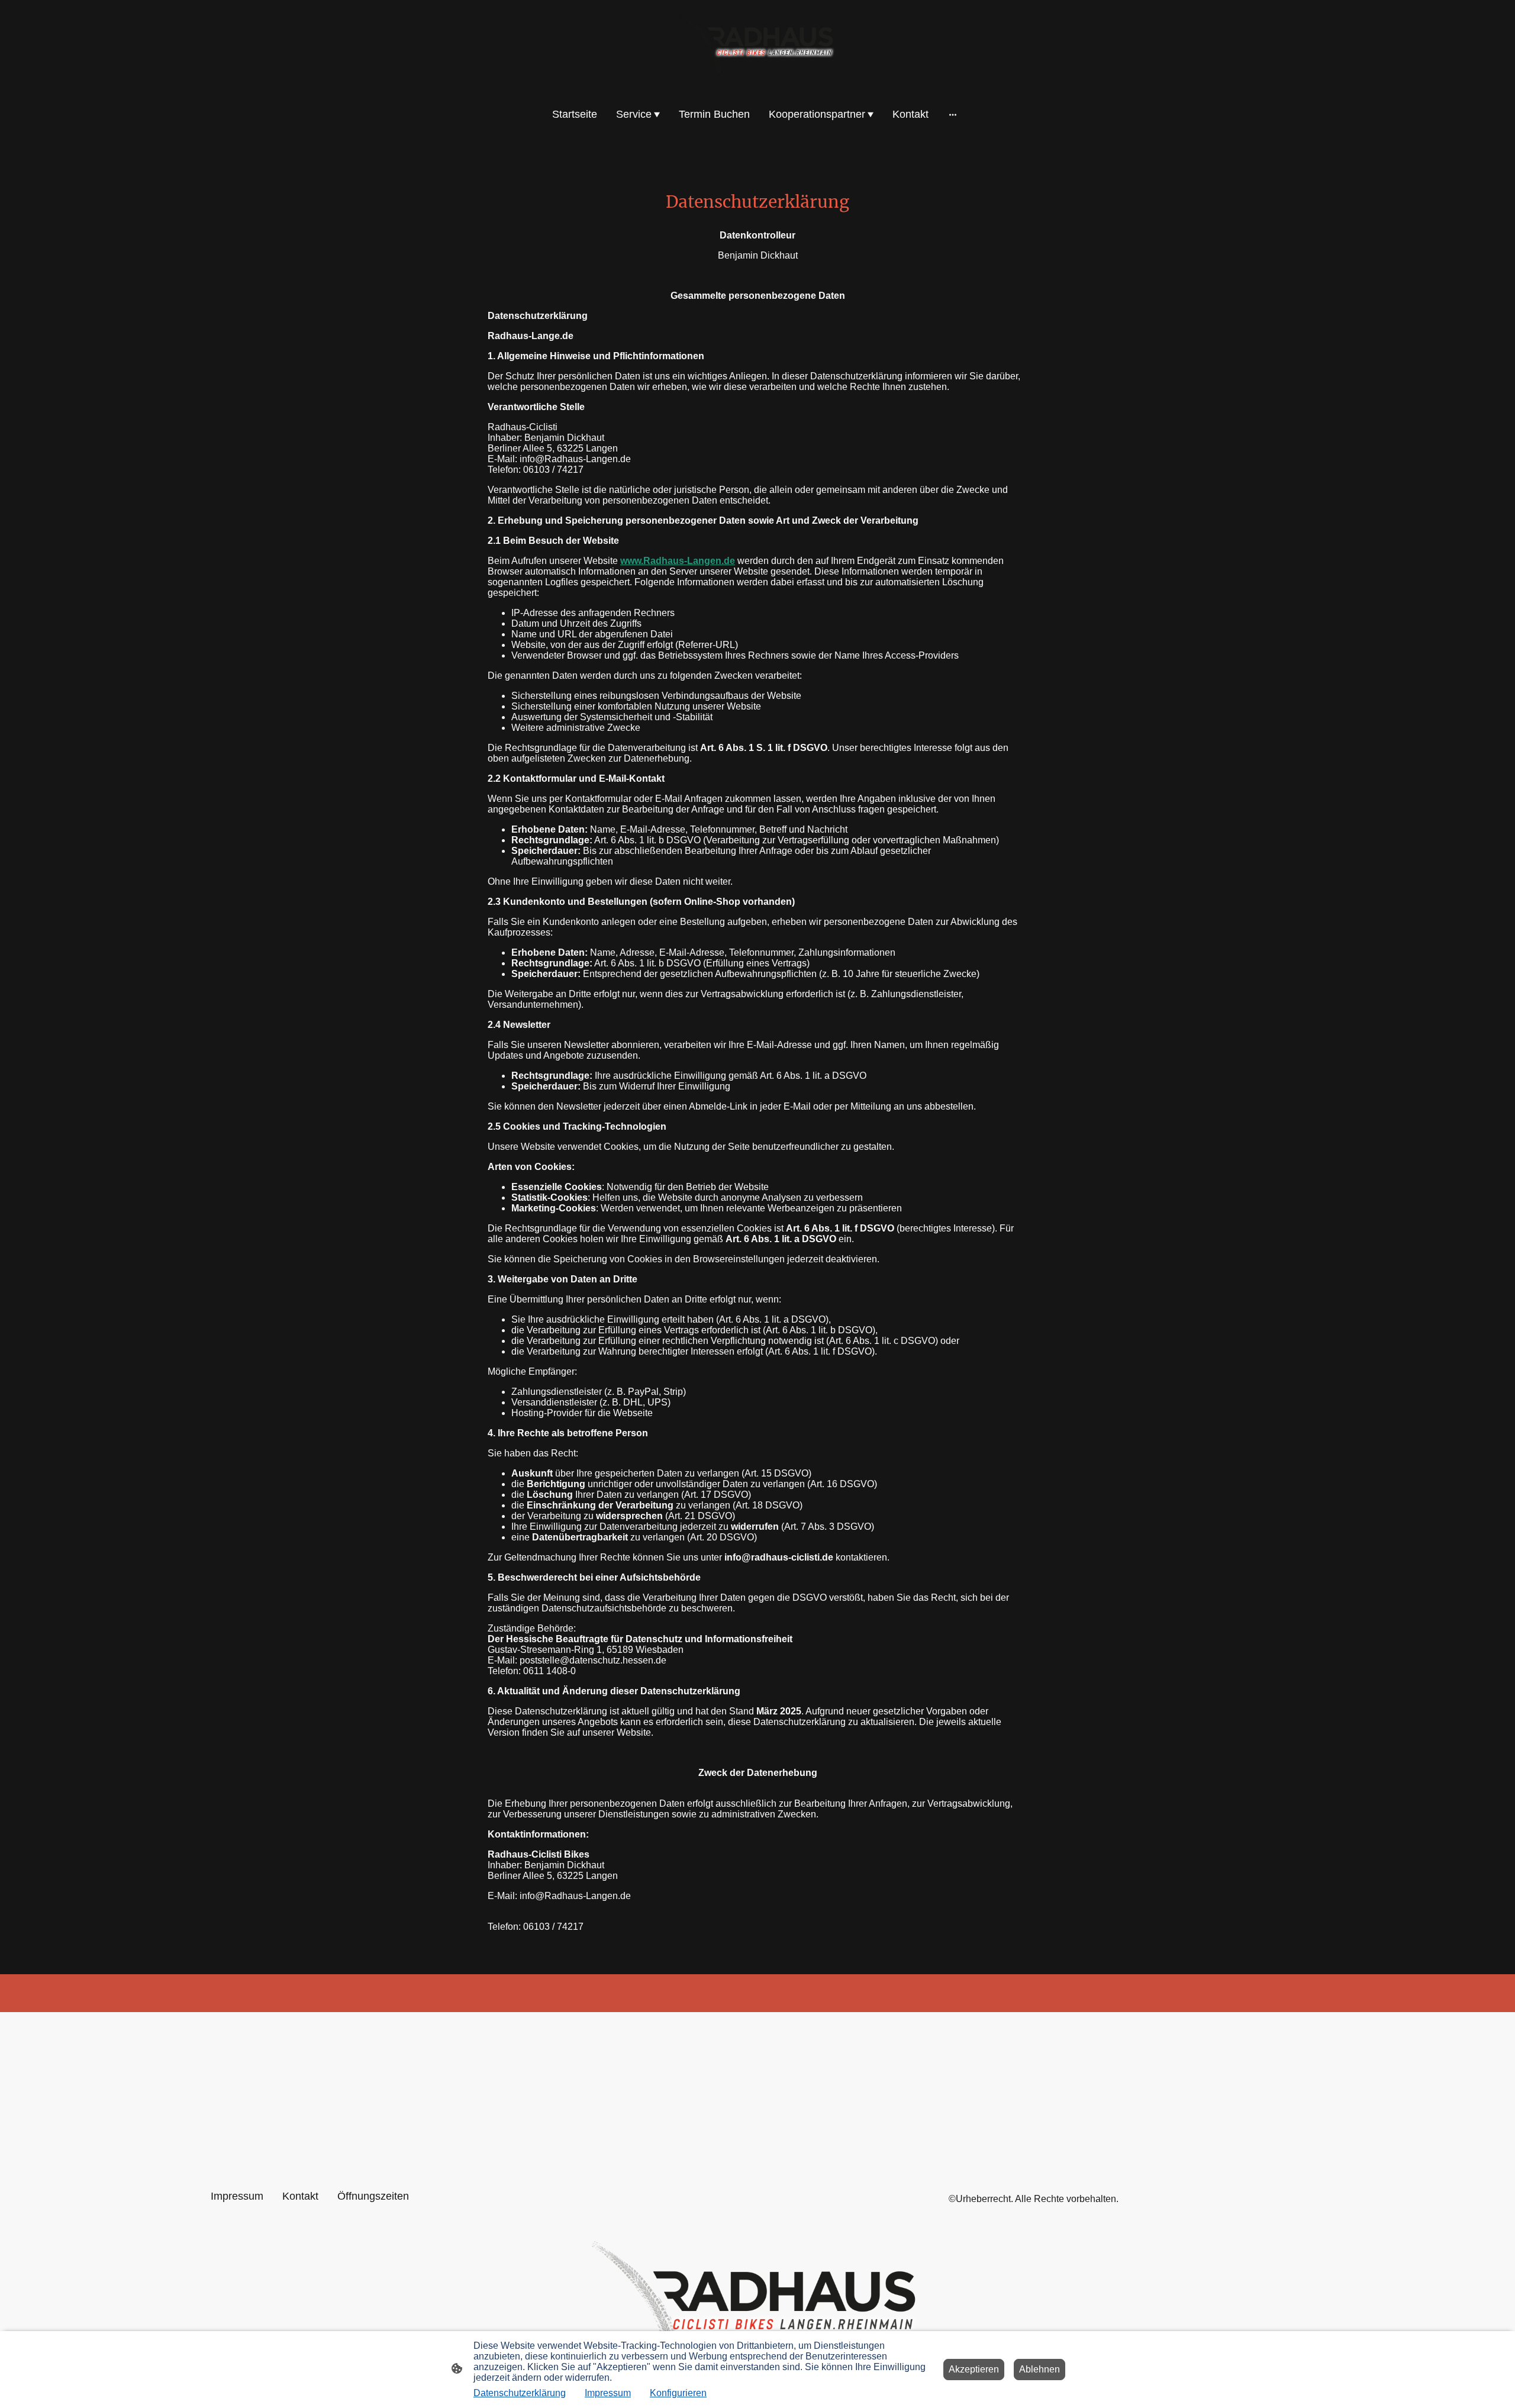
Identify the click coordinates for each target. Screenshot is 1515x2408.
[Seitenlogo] (757, 46)
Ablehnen (1039, 2369)
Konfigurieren (678, 2393)
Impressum (608, 2393)
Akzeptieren (974, 2369)
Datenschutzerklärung (520, 2393)
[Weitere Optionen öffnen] (953, 115)
